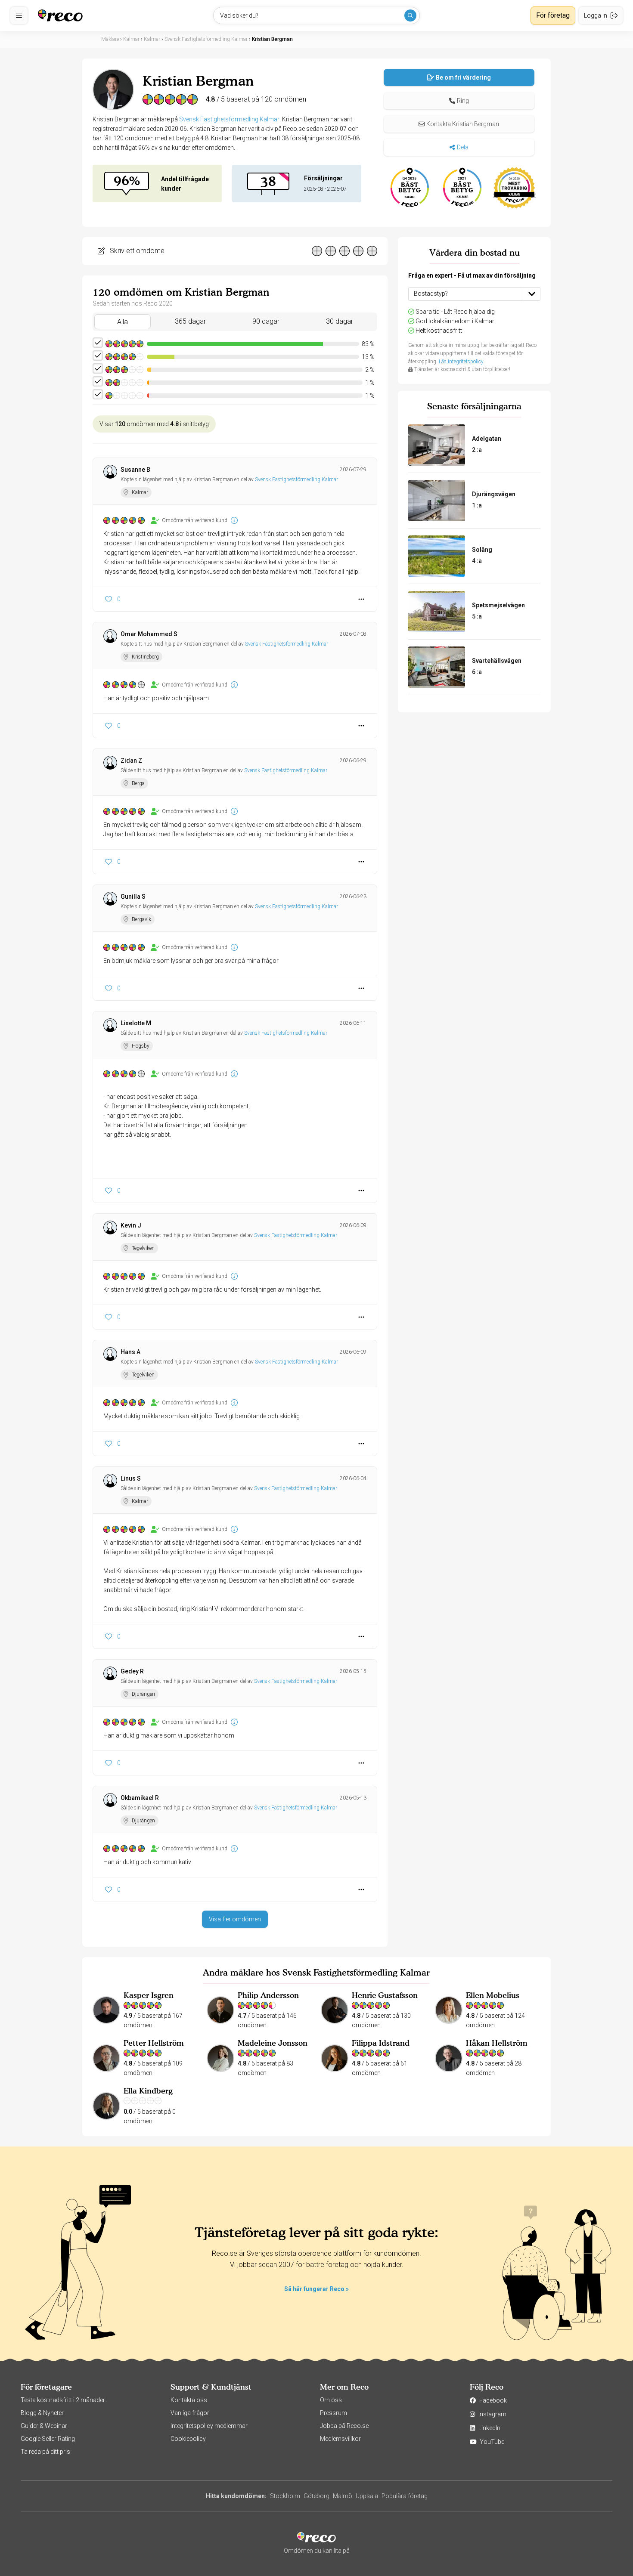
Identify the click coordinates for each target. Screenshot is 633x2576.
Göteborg (316, 2496)
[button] (459, 101)
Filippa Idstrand (381, 2043)
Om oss (331, 2400)
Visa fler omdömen (235, 1919)
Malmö (343, 2496)
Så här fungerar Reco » (316, 2289)
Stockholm (285, 2496)
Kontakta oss (189, 2400)
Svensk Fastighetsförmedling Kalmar (229, 119)
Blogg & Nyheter (42, 2413)
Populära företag (405, 2496)
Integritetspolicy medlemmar (209, 2426)
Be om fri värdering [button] (463, 77)
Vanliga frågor (190, 2413)
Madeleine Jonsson (273, 2043)
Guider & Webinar (44, 2426)
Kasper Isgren (149, 1995)
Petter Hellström (154, 2043)
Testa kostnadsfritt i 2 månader (63, 2400)
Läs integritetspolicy (461, 362)
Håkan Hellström (497, 2043)
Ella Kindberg (148, 2091)
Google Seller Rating (48, 2439)
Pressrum (334, 2413)
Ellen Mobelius (493, 1995)
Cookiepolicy (188, 2439)
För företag (553, 15)
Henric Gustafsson (385, 1995)
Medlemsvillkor (340, 2439)
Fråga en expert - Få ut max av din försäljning (472, 275)
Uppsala (367, 2496)
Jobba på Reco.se (344, 2426)
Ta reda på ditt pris (45, 2452)
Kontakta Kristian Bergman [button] (463, 124)
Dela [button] (463, 147)
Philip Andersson (268, 1995)
